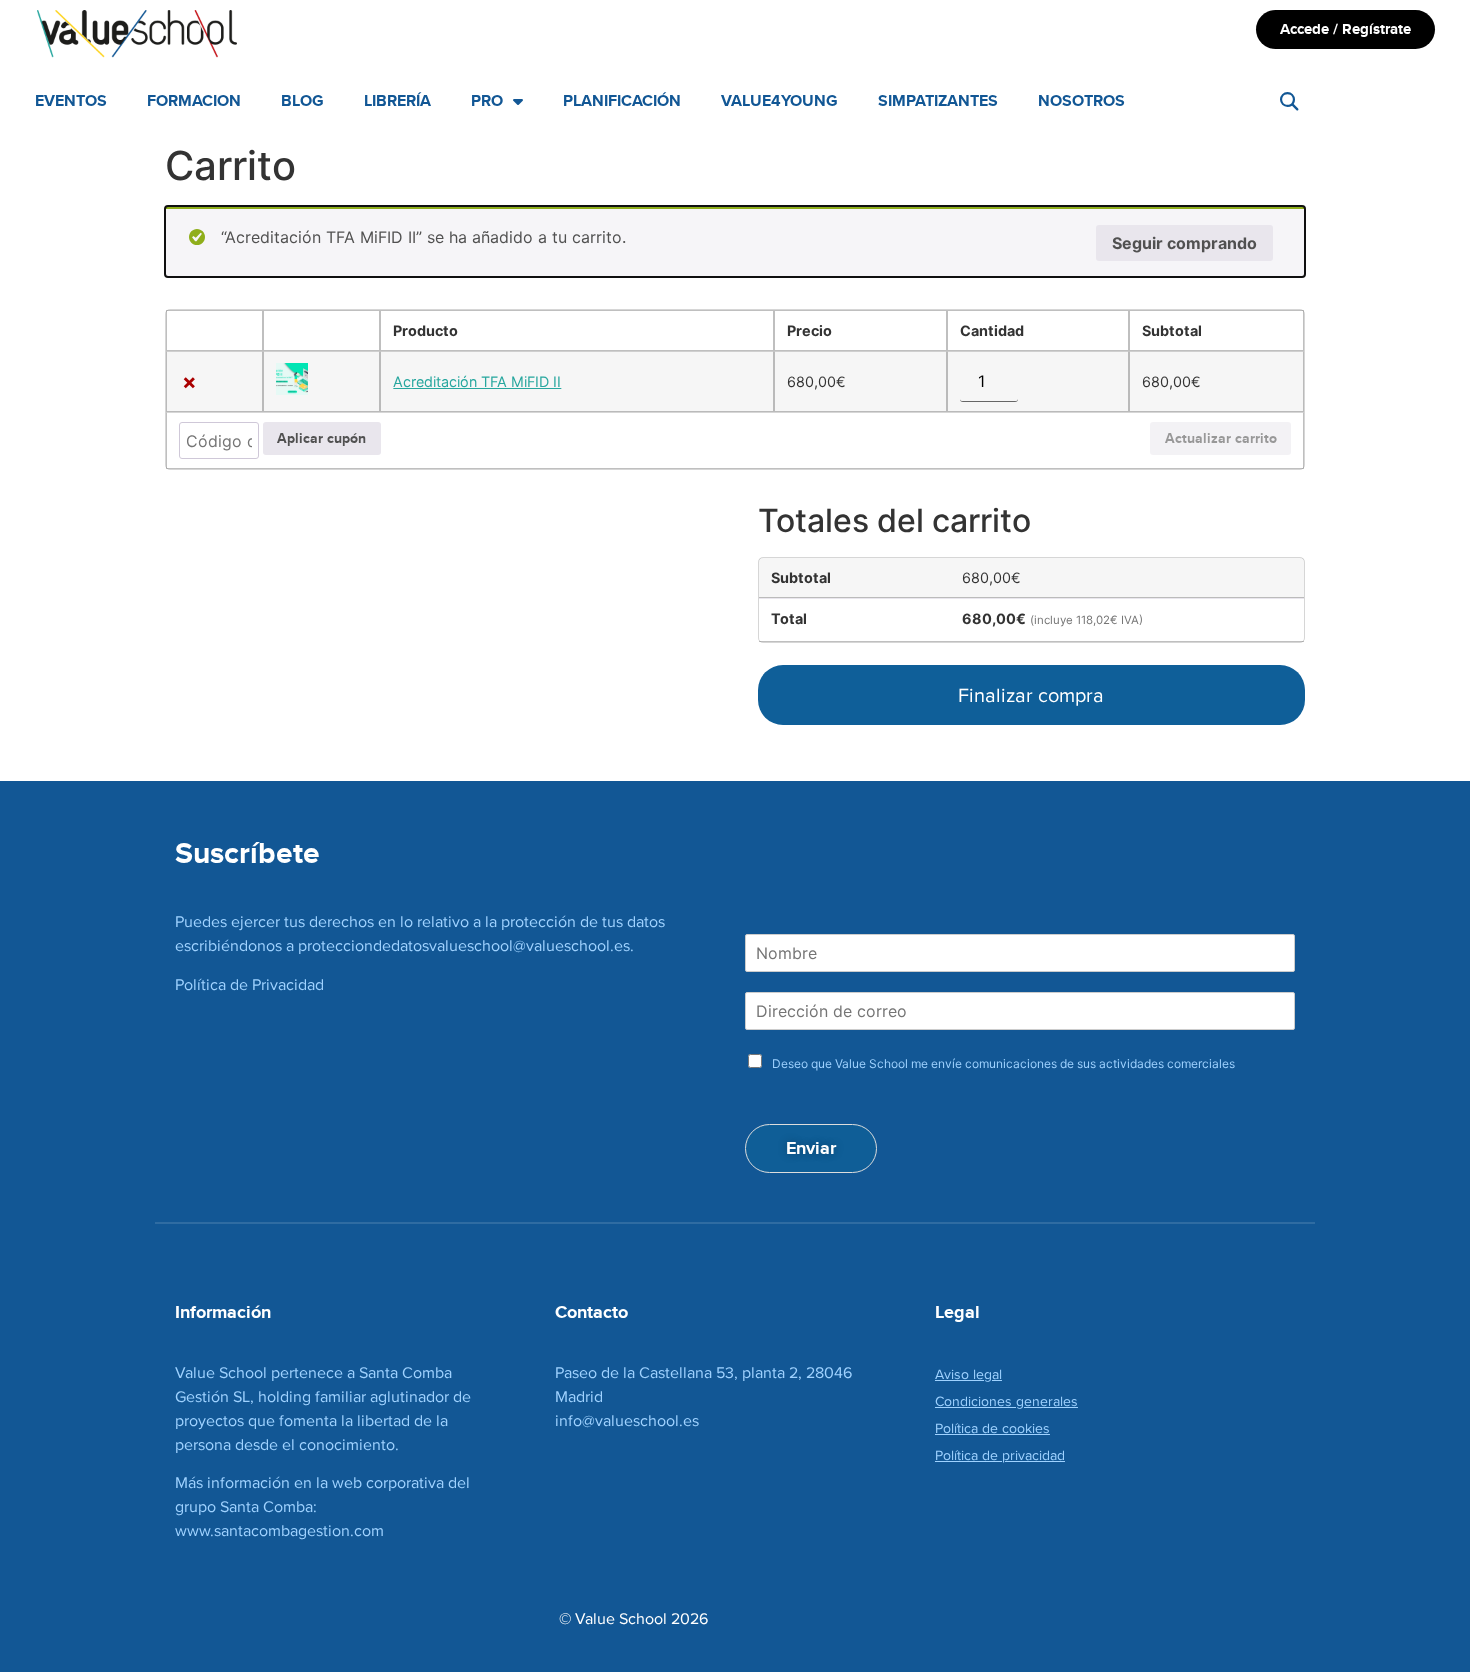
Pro (487, 100)
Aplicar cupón (321, 438)
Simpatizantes (938, 100)
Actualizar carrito (1221, 438)
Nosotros (1081, 100)
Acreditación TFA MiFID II (477, 381)
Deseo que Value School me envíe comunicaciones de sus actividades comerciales (1003, 1063)
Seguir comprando (1184, 243)
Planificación (622, 100)
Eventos (71, 100)
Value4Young (779, 100)
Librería (397, 100)
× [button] (189, 382)
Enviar (811, 1148)
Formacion (194, 100)
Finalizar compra (1031, 694)
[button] (1289, 101)
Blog (302, 100)
